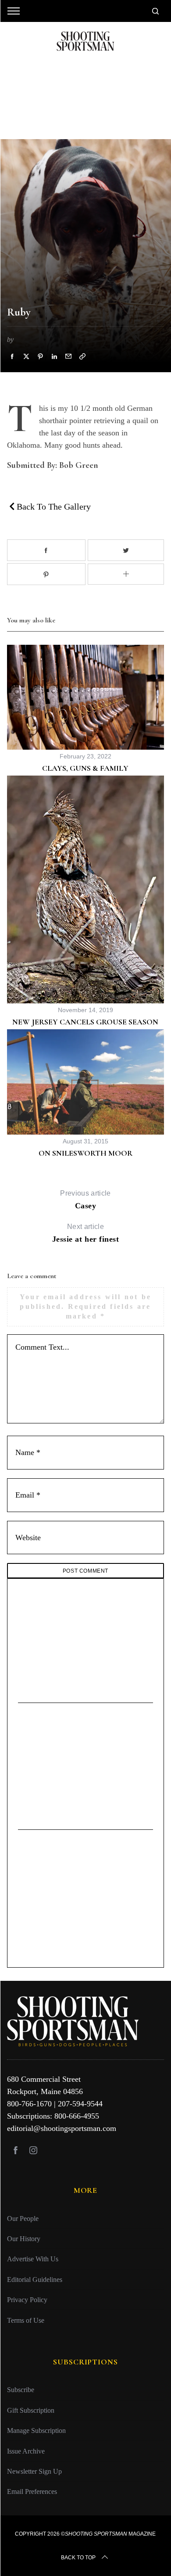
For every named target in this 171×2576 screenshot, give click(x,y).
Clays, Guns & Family (85, 768)
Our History (24, 2239)
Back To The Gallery (53, 507)
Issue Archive (26, 2451)
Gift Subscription (31, 2410)
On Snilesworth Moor (85, 1153)
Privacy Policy (27, 2300)
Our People (23, 2219)
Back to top (78, 2558)
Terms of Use (26, 2320)
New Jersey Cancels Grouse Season (85, 1022)
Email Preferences (32, 2492)
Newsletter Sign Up (34, 2471)
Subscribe (21, 2390)
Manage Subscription (36, 2431)
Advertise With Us (33, 2259)
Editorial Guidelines (35, 2280)
